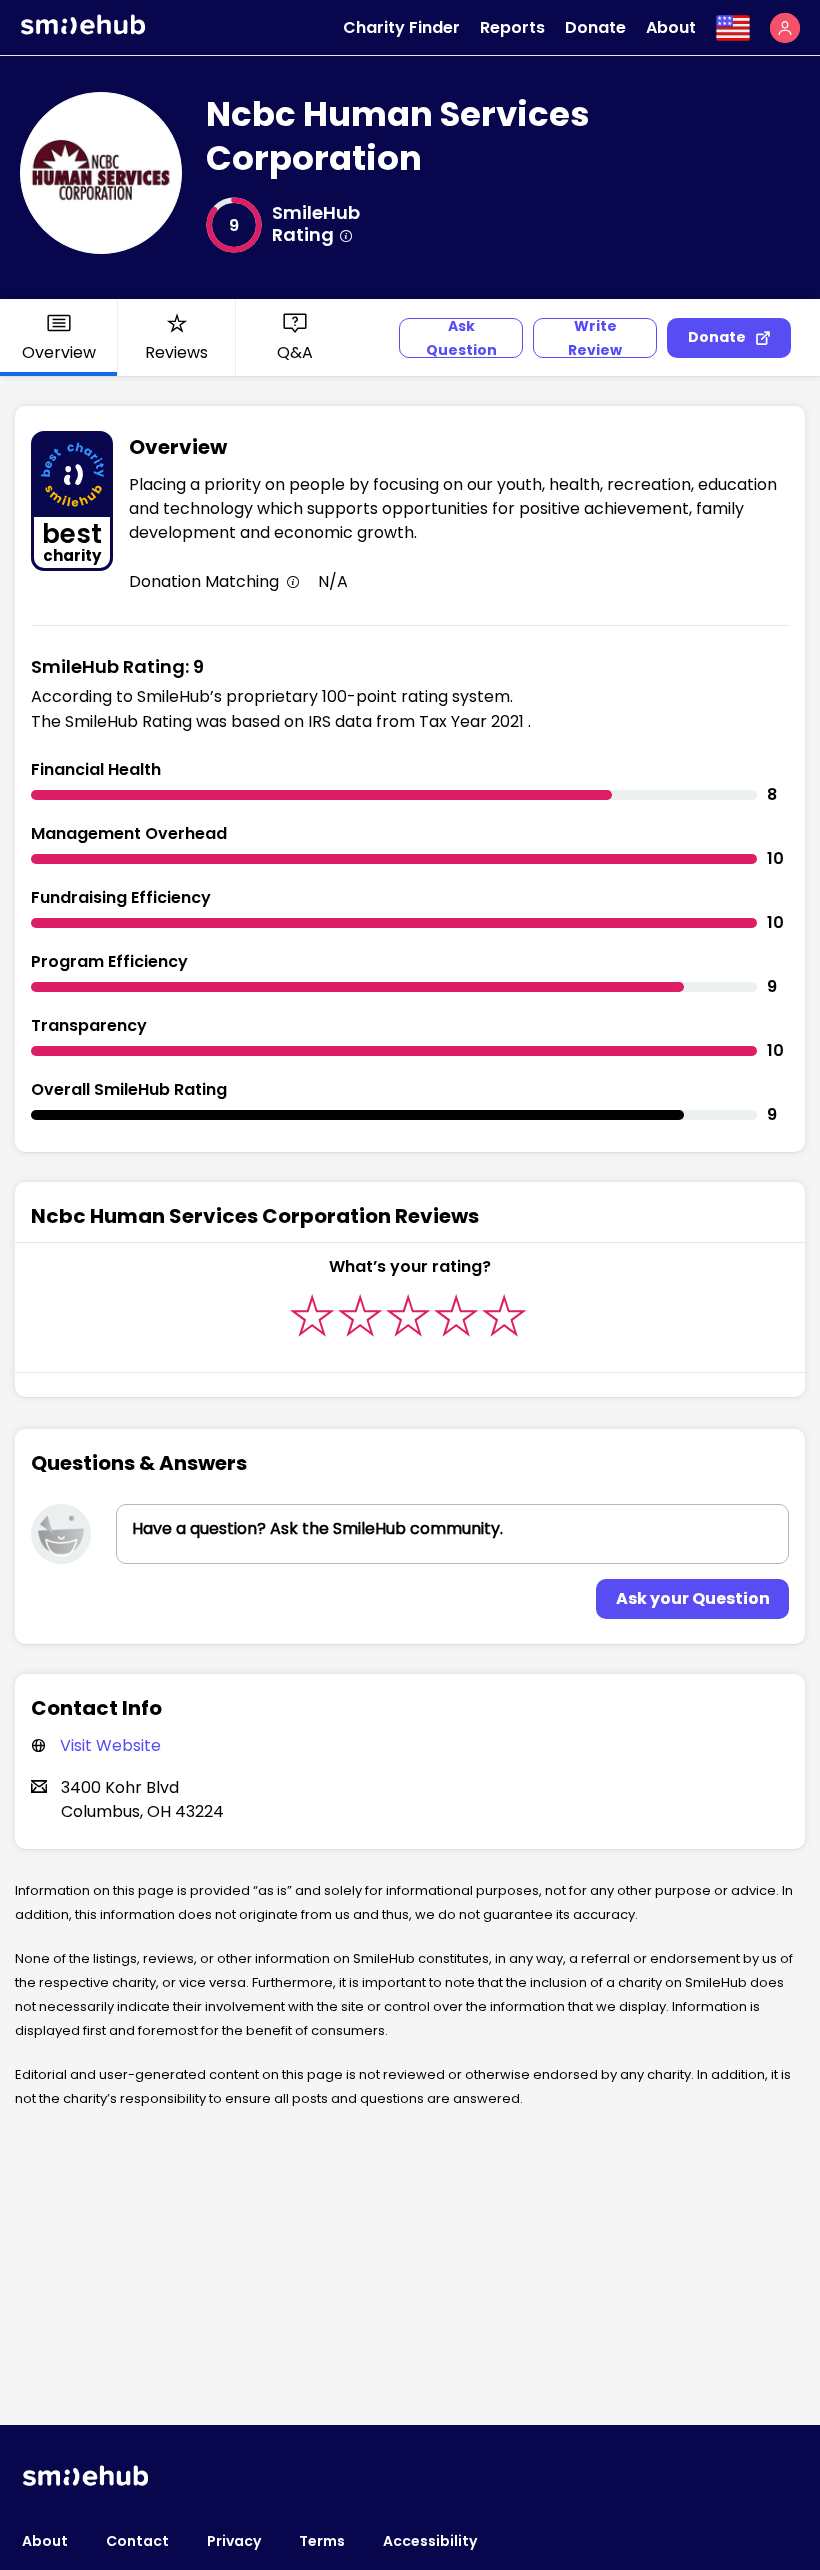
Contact (137, 2541)
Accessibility (430, 2541)
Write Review (595, 338)
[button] (785, 28)
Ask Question (461, 338)
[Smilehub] (83, 29)
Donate (595, 27)
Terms (322, 2541)
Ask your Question (693, 1598)
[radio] (312, 1315)
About (671, 27)
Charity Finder (401, 27)
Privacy (234, 2541)
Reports (512, 27)
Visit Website (110, 1745)
